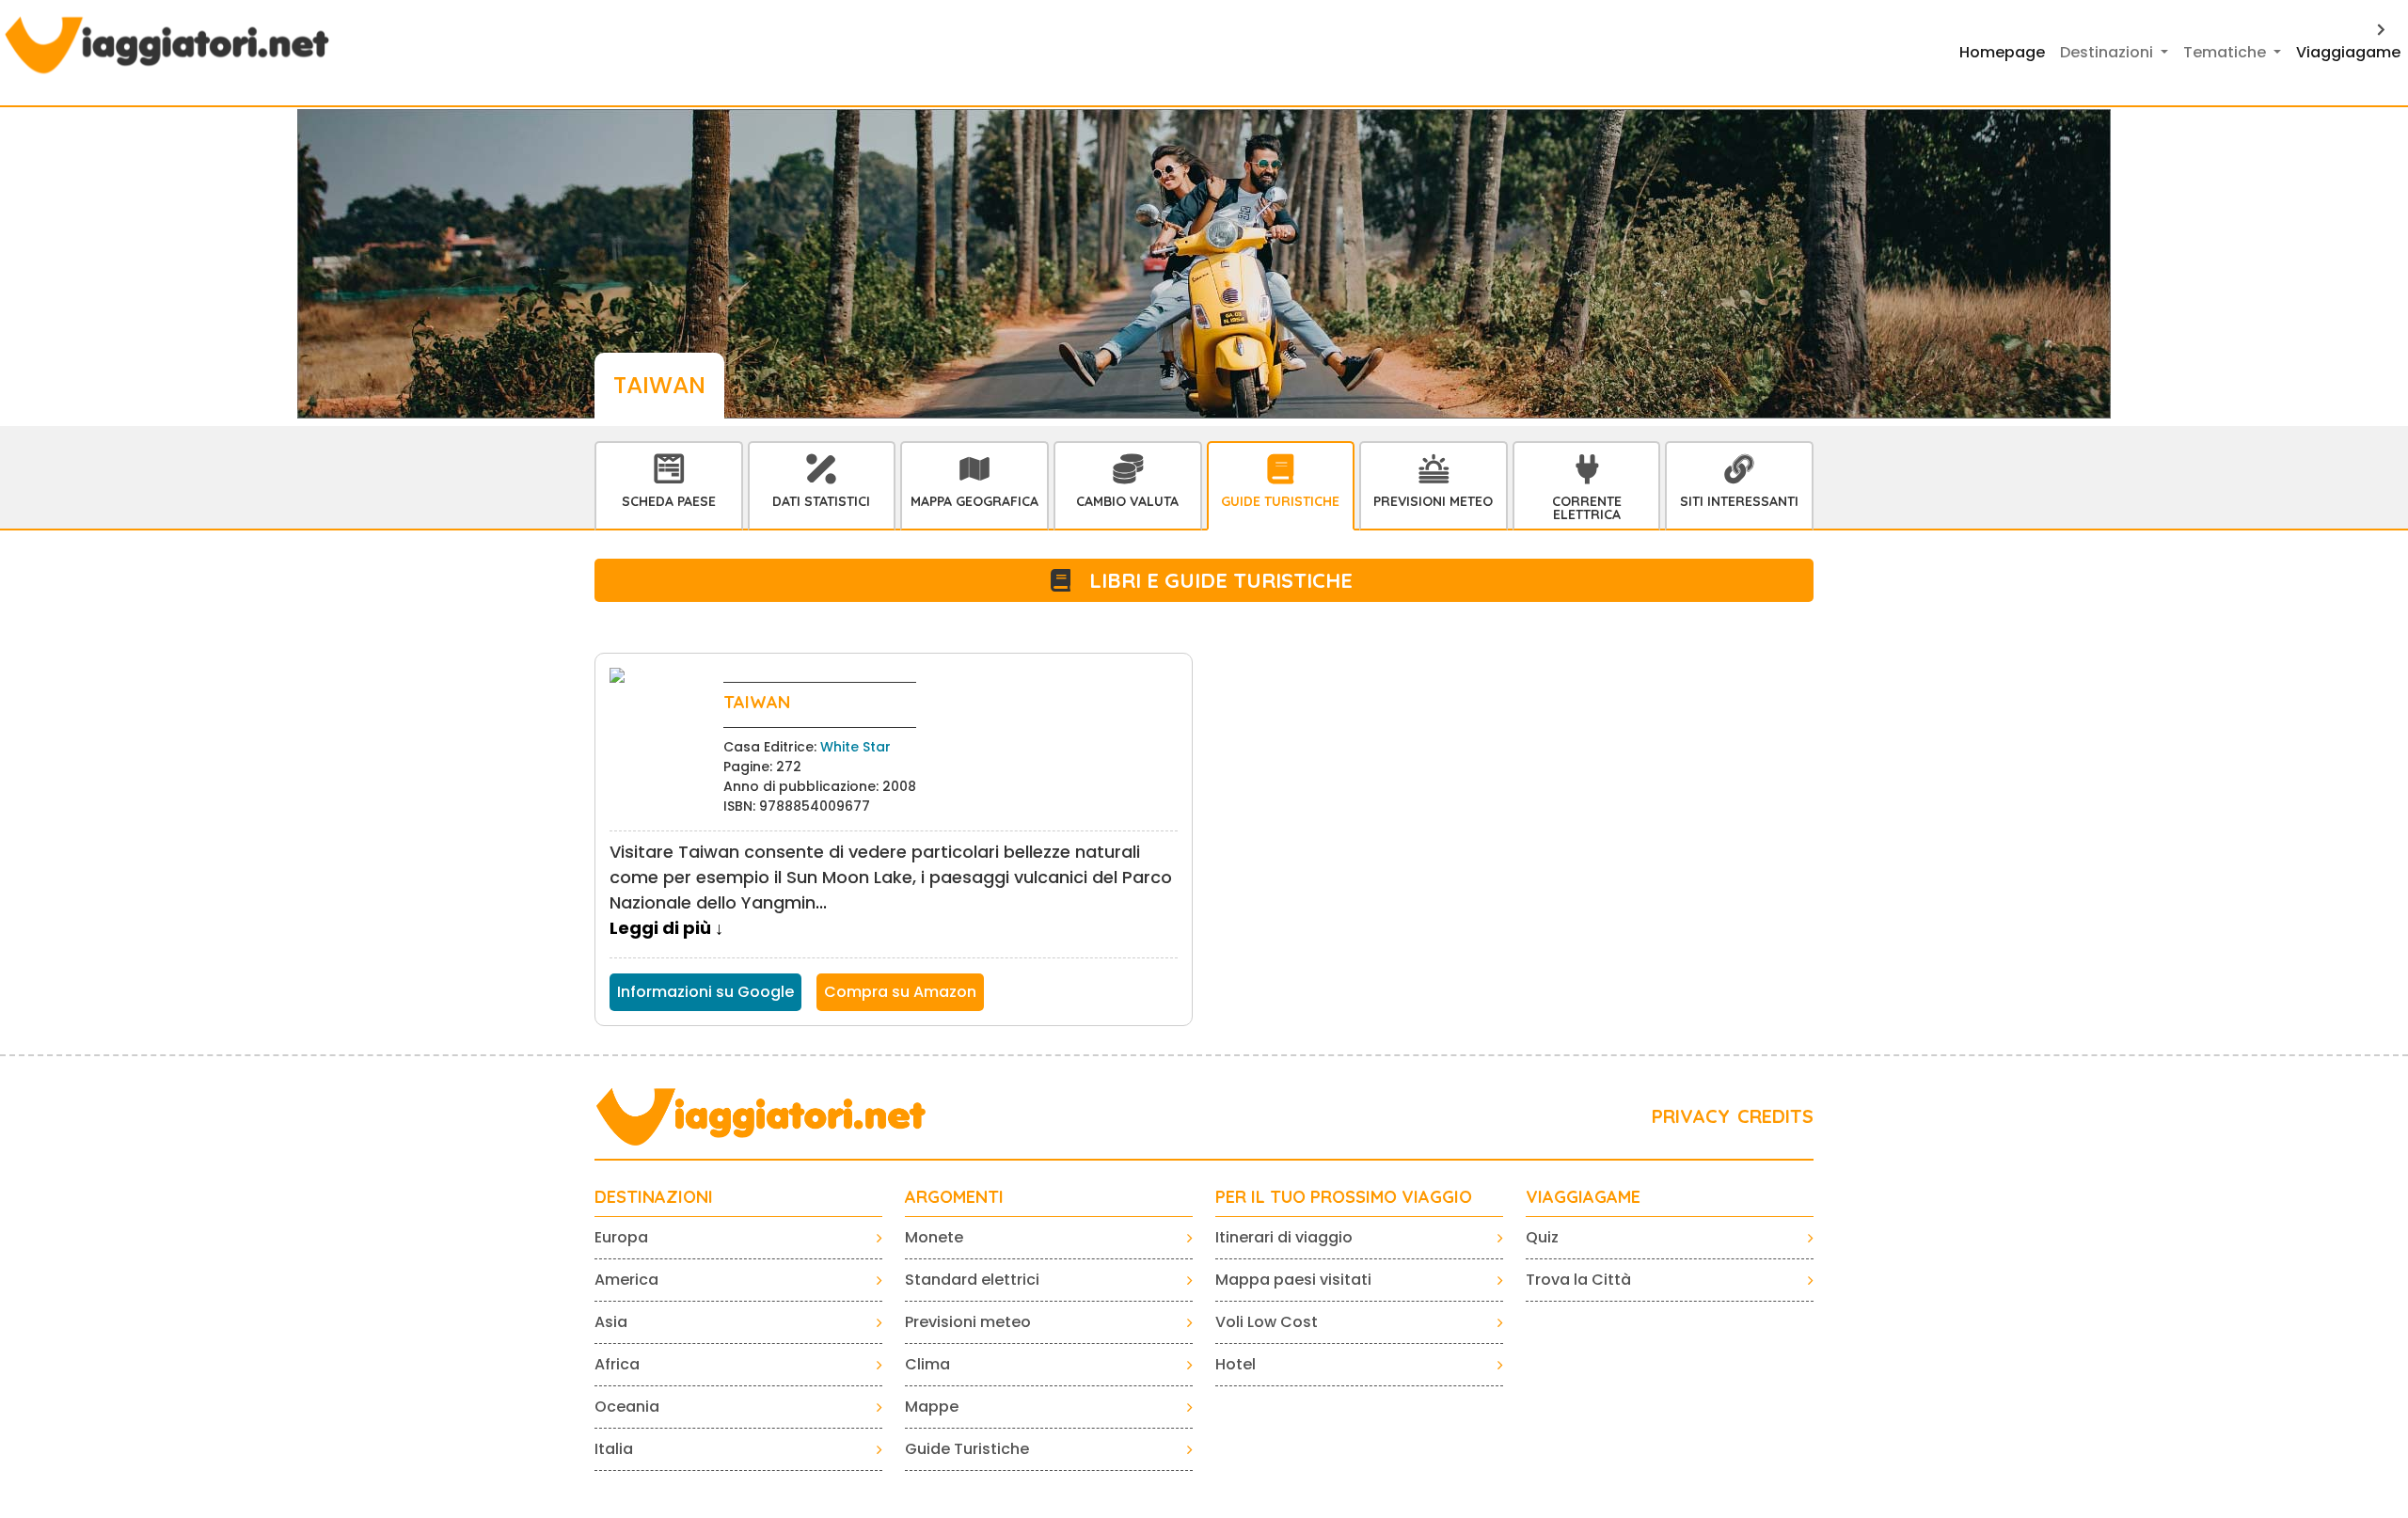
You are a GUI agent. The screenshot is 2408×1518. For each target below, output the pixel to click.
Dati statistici (821, 501)
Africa (617, 1364)
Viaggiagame (2348, 52)
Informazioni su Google (705, 992)
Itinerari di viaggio (1284, 1237)
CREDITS (1775, 1116)
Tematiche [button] (2226, 52)
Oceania (627, 1407)
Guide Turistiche (1280, 501)
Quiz (1542, 1237)
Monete (934, 1237)
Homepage (2002, 52)
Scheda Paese (669, 501)
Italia (614, 1449)
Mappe (932, 1407)
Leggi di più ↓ (666, 928)
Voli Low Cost (1267, 1322)
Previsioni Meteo (1433, 501)
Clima (927, 1364)
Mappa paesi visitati (1293, 1280)
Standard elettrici (972, 1280)
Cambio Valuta (1127, 501)
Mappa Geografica (974, 501)
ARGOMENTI (954, 1197)
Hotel (1236, 1364)
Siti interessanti (1739, 501)
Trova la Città (1578, 1280)
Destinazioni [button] (2108, 52)
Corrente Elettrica (1587, 508)
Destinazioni (654, 1197)
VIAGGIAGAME (1583, 1197)
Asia (611, 1322)
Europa (621, 1237)
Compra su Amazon (900, 992)
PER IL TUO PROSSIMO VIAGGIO (1344, 1197)
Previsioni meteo (968, 1322)
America (626, 1280)
